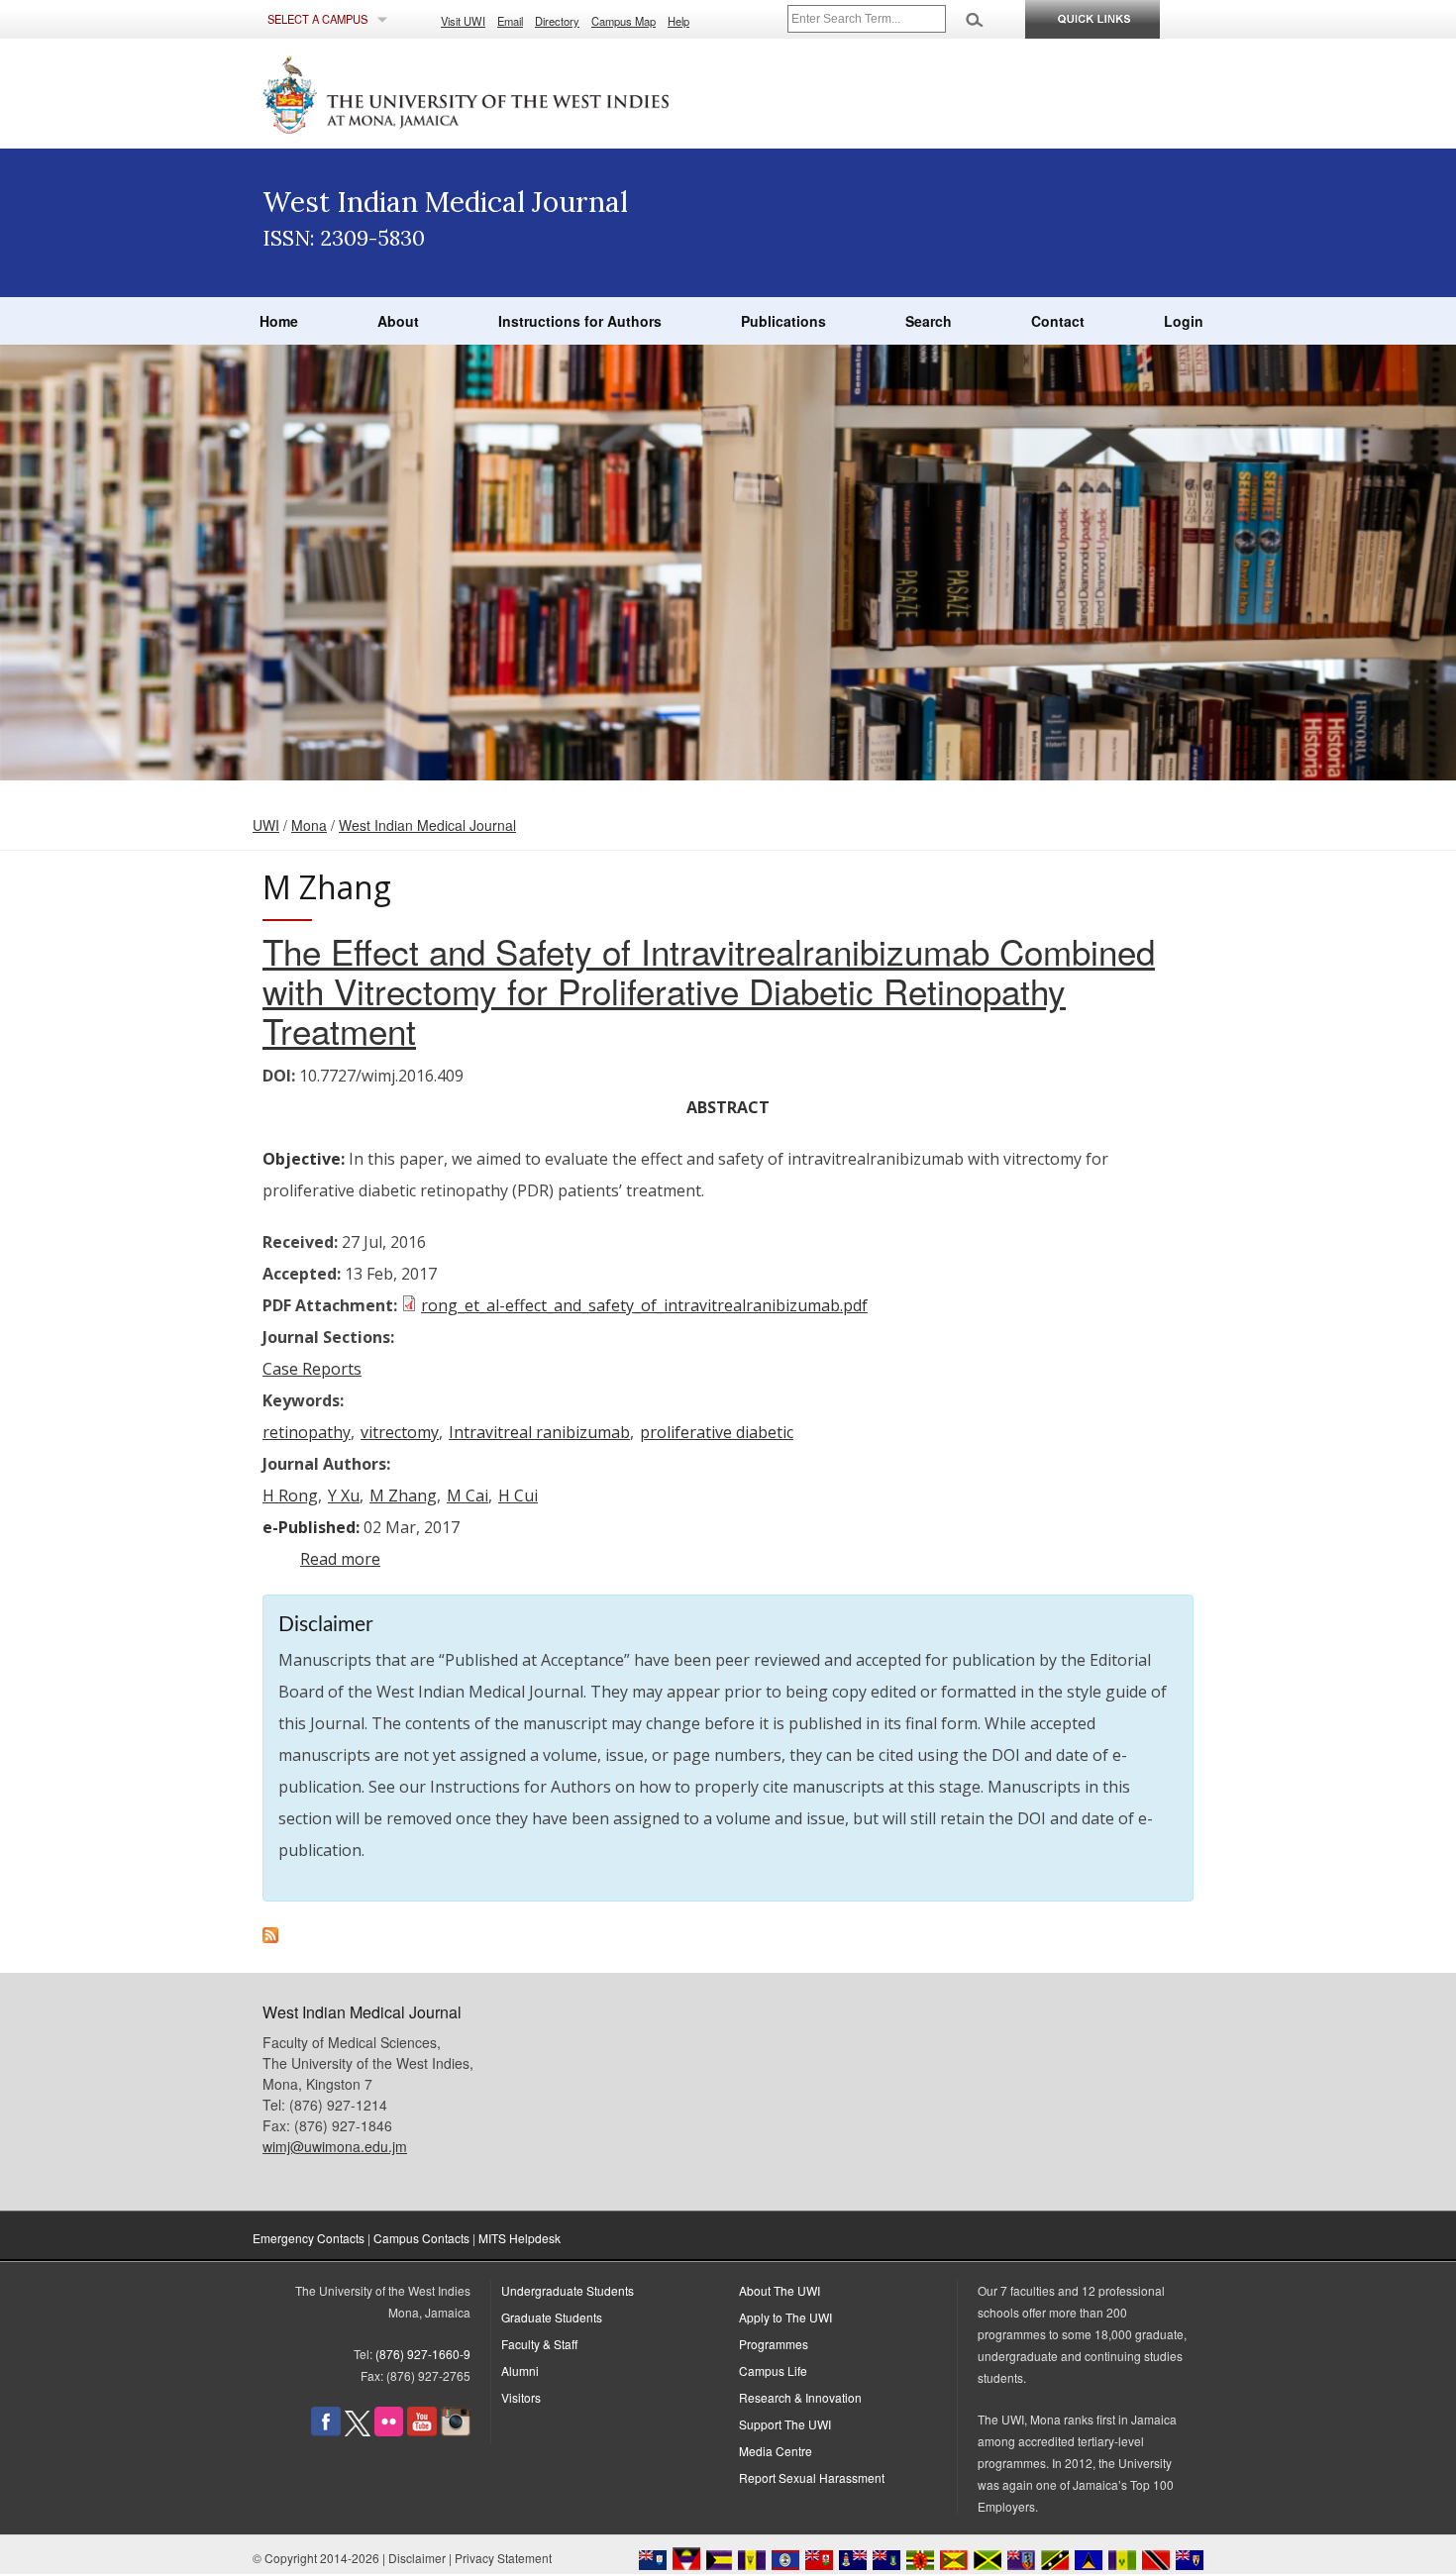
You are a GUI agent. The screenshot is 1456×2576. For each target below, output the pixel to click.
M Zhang (403, 1495)
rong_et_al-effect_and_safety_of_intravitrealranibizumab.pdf (644, 1305)
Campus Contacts (421, 2238)
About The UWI (780, 2290)
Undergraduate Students (568, 2290)
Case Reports (312, 1369)
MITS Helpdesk (520, 2238)
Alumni (520, 2370)
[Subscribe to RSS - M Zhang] (270, 1937)
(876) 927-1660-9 (423, 2354)
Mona (309, 825)
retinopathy (307, 1432)
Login (1184, 321)
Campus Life (773, 2370)
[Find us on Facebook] (326, 2431)
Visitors (521, 2397)
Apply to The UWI (785, 2317)
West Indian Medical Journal (427, 825)
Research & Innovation (800, 2397)
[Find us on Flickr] (389, 2431)
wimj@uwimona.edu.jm (335, 2146)
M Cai (468, 1495)
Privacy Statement (503, 2558)
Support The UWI (785, 2424)
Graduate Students (552, 2317)
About (398, 321)
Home (279, 321)
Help (678, 21)
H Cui (518, 1495)
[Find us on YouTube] (422, 2431)
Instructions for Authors (580, 321)
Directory (557, 21)
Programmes (774, 2344)
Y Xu (344, 1495)
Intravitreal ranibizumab (539, 1432)
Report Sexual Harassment (812, 2477)
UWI (266, 825)
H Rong (290, 1495)
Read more (340, 1559)
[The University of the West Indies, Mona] (520, 93)
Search (929, 321)
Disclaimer (417, 2558)
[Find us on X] (358, 2431)
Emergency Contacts (309, 2238)
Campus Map (624, 21)
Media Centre (776, 2451)
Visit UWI (463, 21)
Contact (1058, 321)
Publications (783, 321)
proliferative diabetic (717, 1432)
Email (510, 21)
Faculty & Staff (539, 2344)
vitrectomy (400, 1432)
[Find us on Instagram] (456, 2431)
